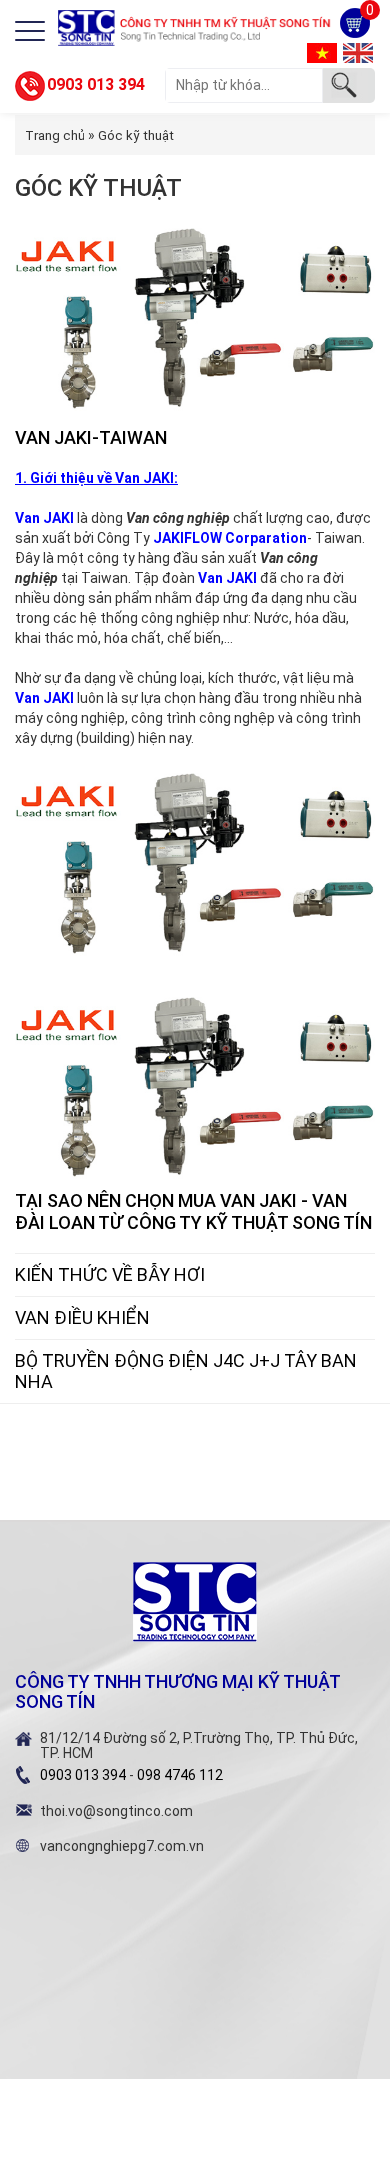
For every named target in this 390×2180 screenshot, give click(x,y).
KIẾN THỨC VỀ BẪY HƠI (110, 1274)
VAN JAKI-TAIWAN (91, 437)
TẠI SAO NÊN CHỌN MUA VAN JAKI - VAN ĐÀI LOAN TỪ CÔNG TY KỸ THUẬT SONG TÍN (193, 1211)
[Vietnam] (322, 52)
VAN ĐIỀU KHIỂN (82, 1317)
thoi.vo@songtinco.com (116, 1811)
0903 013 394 (96, 84)
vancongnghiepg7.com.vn (122, 1846)
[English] (358, 52)
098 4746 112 (180, 1775)
